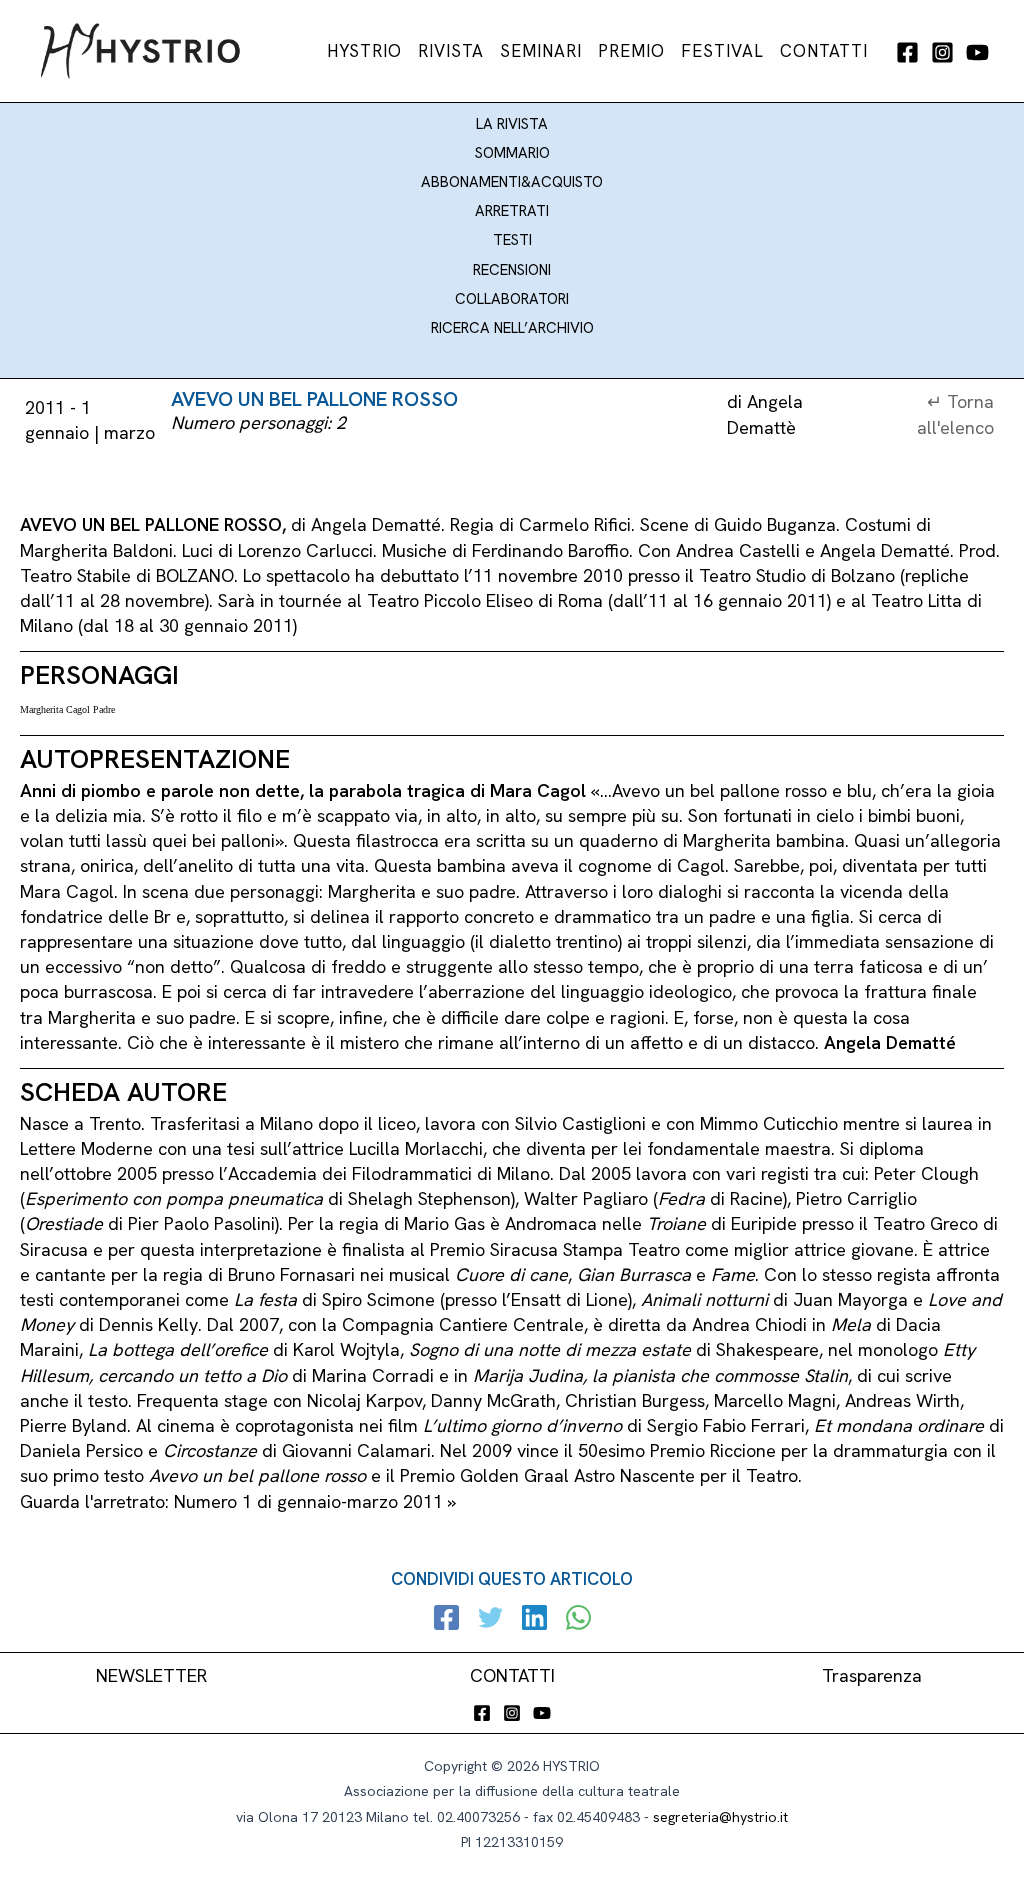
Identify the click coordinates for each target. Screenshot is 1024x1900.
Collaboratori (512, 299)
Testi (512, 240)
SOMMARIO (512, 153)
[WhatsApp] (578, 1620)
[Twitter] (490, 1620)
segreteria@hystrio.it (720, 1817)
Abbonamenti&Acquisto (512, 182)
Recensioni (512, 270)
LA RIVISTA (512, 124)
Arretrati (512, 211)
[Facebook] (907, 52)
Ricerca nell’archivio (512, 328)
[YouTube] (977, 52)
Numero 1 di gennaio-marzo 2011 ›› (315, 1501)
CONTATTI (512, 1675)
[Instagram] (942, 52)
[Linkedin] (534, 1620)
